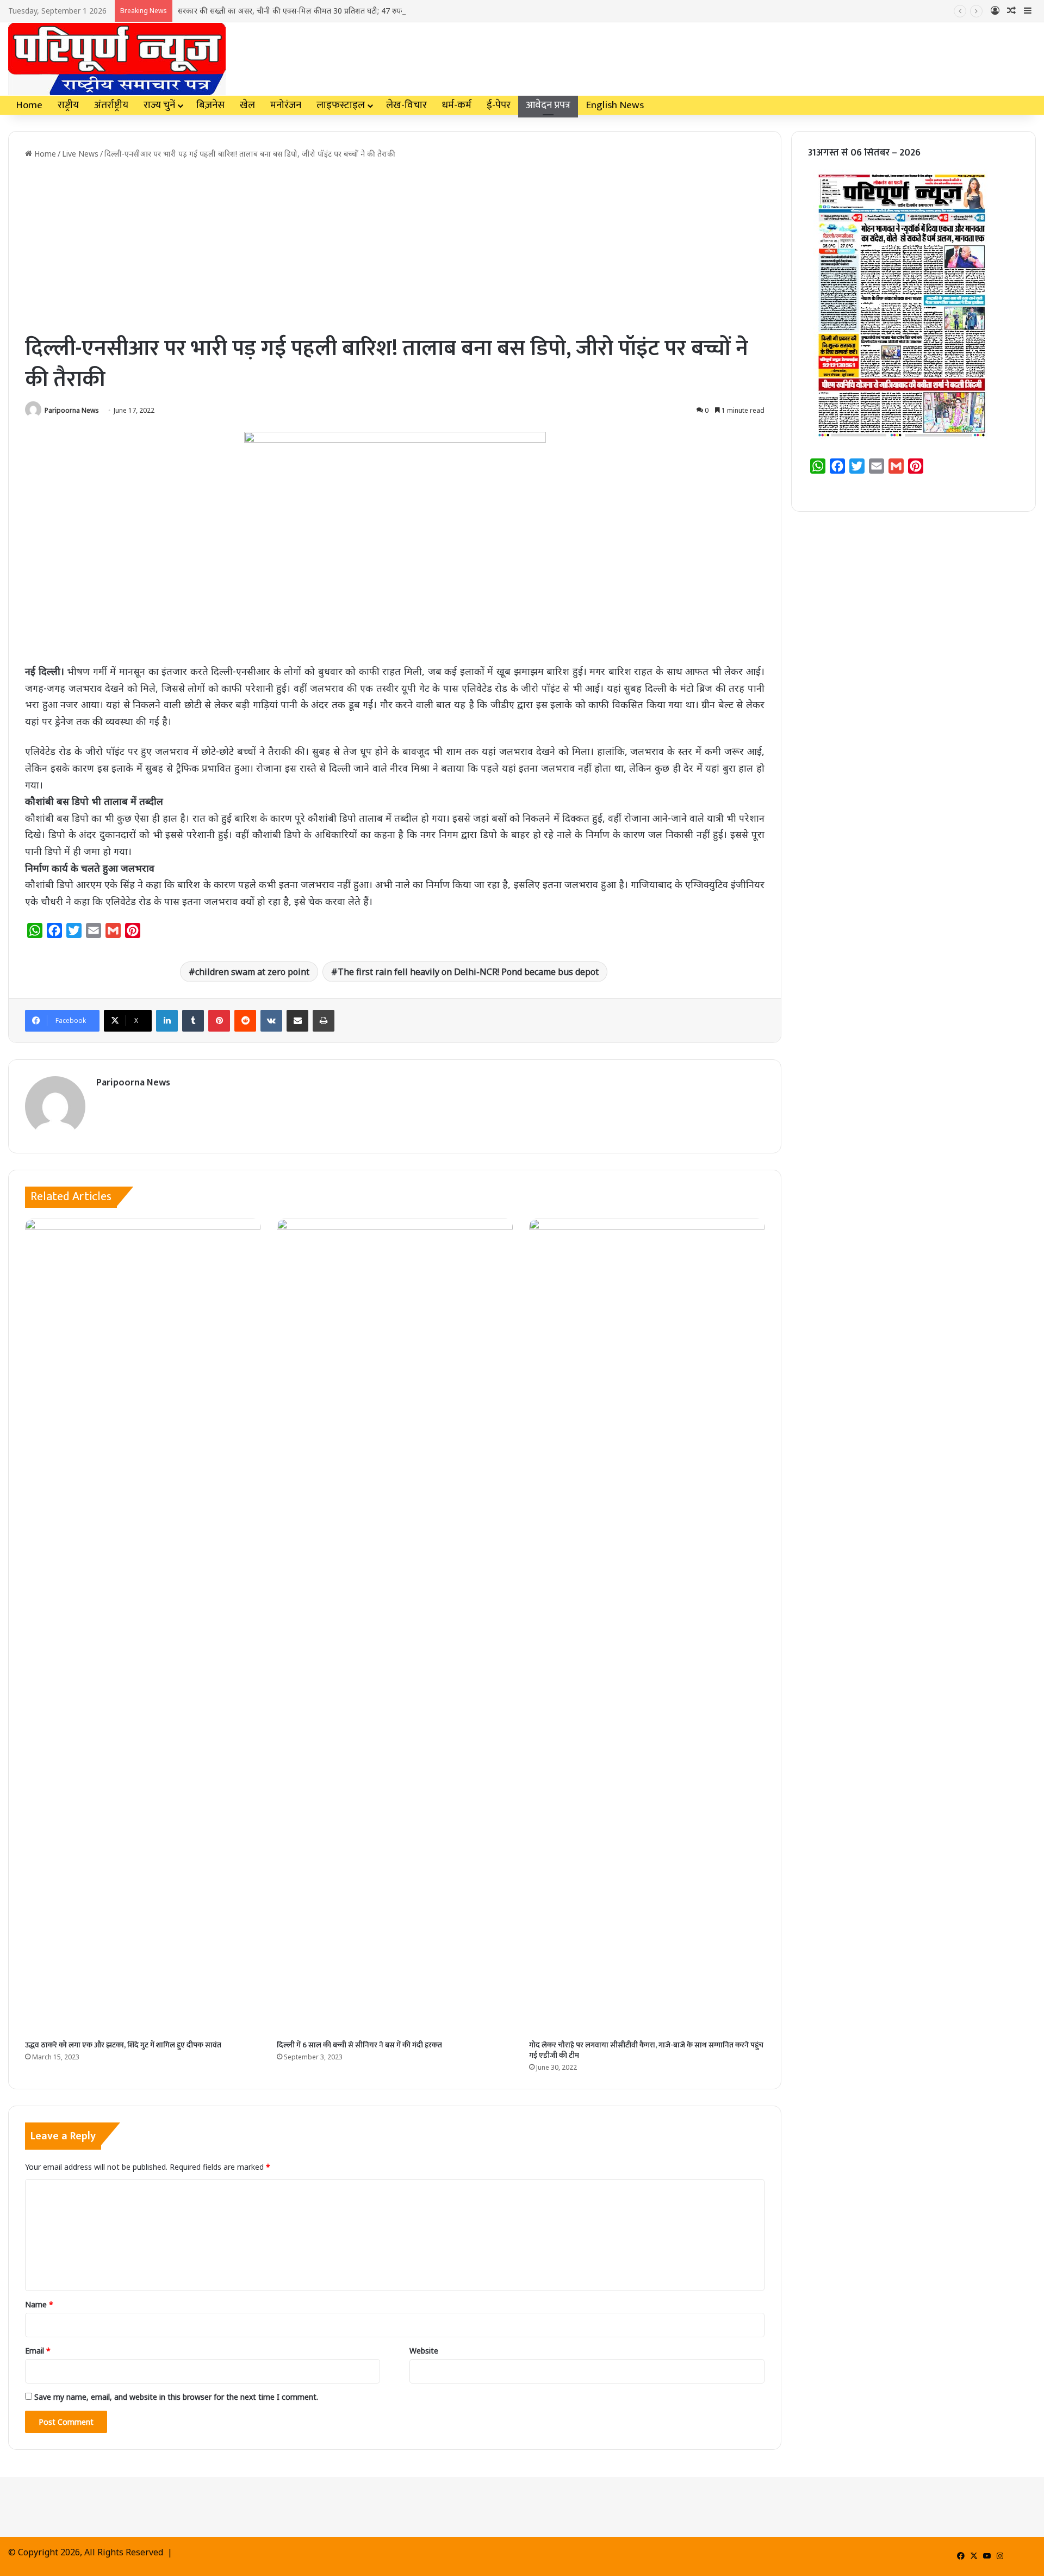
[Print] (324, 1021)
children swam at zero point (252, 972)
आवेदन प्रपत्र (548, 105)
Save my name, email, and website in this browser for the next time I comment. (176, 2397)
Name (39, 2304)
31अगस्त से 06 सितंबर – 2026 (864, 153)
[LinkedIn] (167, 1021)
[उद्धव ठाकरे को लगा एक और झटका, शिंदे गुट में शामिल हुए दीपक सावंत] (143, 1627)
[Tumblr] (193, 1021)
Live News (80, 154)
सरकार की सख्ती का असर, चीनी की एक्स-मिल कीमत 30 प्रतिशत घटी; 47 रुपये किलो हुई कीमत (315, 11)
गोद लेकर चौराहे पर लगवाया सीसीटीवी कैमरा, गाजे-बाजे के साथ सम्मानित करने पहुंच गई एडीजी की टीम (646, 2050)
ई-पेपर (499, 105)
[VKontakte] (271, 1021)
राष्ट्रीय (68, 105)
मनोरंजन (286, 105)
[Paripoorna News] (117, 59)
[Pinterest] (219, 1021)
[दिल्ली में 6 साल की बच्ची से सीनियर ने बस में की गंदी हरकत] (394, 1627)
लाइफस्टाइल (341, 105)
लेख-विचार (406, 105)
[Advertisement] (395, 246)
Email (38, 2351)
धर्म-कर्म (457, 105)
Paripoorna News (72, 410)
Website (424, 2351)
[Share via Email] (297, 1021)
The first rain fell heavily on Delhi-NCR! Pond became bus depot (468, 972)
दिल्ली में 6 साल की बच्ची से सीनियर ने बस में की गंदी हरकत (359, 2045)
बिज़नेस (210, 105)
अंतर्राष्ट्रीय (111, 105)
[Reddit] (245, 1021)
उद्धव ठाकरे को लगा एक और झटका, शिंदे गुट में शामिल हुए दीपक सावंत (123, 2045)
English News (615, 105)
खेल (247, 105)
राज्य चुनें (159, 105)
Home (29, 105)
